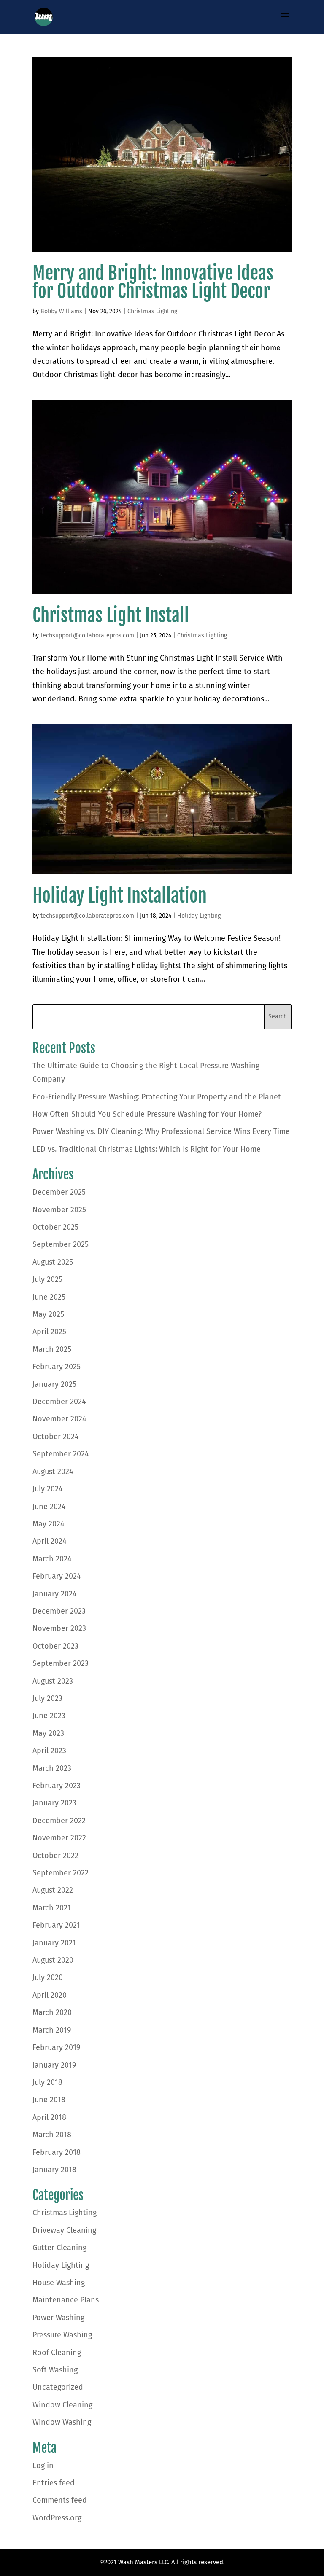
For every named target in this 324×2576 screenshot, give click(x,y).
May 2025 (48, 1314)
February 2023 (57, 1786)
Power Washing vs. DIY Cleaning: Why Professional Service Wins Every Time (161, 1131)
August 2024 (53, 1472)
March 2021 (52, 1908)
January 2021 (54, 1943)
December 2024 (59, 1402)
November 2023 (59, 1628)
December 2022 (59, 1821)
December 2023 (59, 1611)
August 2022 (53, 1890)
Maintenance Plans (66, 2300)
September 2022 (61, 1873)
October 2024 (56, 1437)
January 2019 (54, 2065)
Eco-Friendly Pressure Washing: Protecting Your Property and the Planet (157, 1097)
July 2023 (47, 1698)
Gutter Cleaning (59, 2248)
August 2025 (53, 1262)
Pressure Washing (62, 2335)
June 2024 (49, 1507)
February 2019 (56, 2047)
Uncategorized (58, 2387)
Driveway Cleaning (64, 2230)
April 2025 (49, 1332)
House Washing (59, 2283)
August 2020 (53, 1960)
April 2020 (50, 1995)
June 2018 (49, 2100)
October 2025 (55, 1227)
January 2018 (54, 2170)
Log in (43, 2466)
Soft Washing (55, 2370)
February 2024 (57, 1576)
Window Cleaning (62, 2405)
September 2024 (61, 1454)
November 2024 (59, 1419)
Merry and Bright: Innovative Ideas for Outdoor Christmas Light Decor (153, 282)
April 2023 (49, 1751)
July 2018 (47, 2082)
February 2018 (57, 2152)
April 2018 (49, 2117)
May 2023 (48, 1733)
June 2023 (49, 1716)
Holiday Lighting (199, 916)
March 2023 (52, 1768)
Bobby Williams (61, 311)
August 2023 (53, 1681)
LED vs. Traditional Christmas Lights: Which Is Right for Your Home (147, 1149)
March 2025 (52, 1349)
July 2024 (48, 1489)
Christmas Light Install (111, 615)
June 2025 (49, 1297)
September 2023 (61, 1663)
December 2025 (59, 1192)
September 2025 (61, 1244)
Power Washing (58, 2318)
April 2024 (50, 1541)
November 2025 (59, 1210)
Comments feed (60, 2500)
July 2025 (47, 1279)
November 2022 (59, 1838)
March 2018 (52, 2135)
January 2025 (54, 1384)
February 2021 (56, 1925)
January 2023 (54, 1803)
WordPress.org (57, 2518)
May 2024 (49, 1524)
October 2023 (55, 1646)
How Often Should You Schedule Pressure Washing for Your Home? (147, 1114)
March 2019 (52, 2030)
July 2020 (48, 1977)
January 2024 (55, 1594)
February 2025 (57, 1367)
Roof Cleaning (57, 2353)
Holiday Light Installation (120, 896)
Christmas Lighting (152, 311)
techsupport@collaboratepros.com (87, 635)
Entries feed (54, 2483)
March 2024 (52, 1559)
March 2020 (52, 2012)
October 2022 (55, 1856)
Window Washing (62, 2422)
